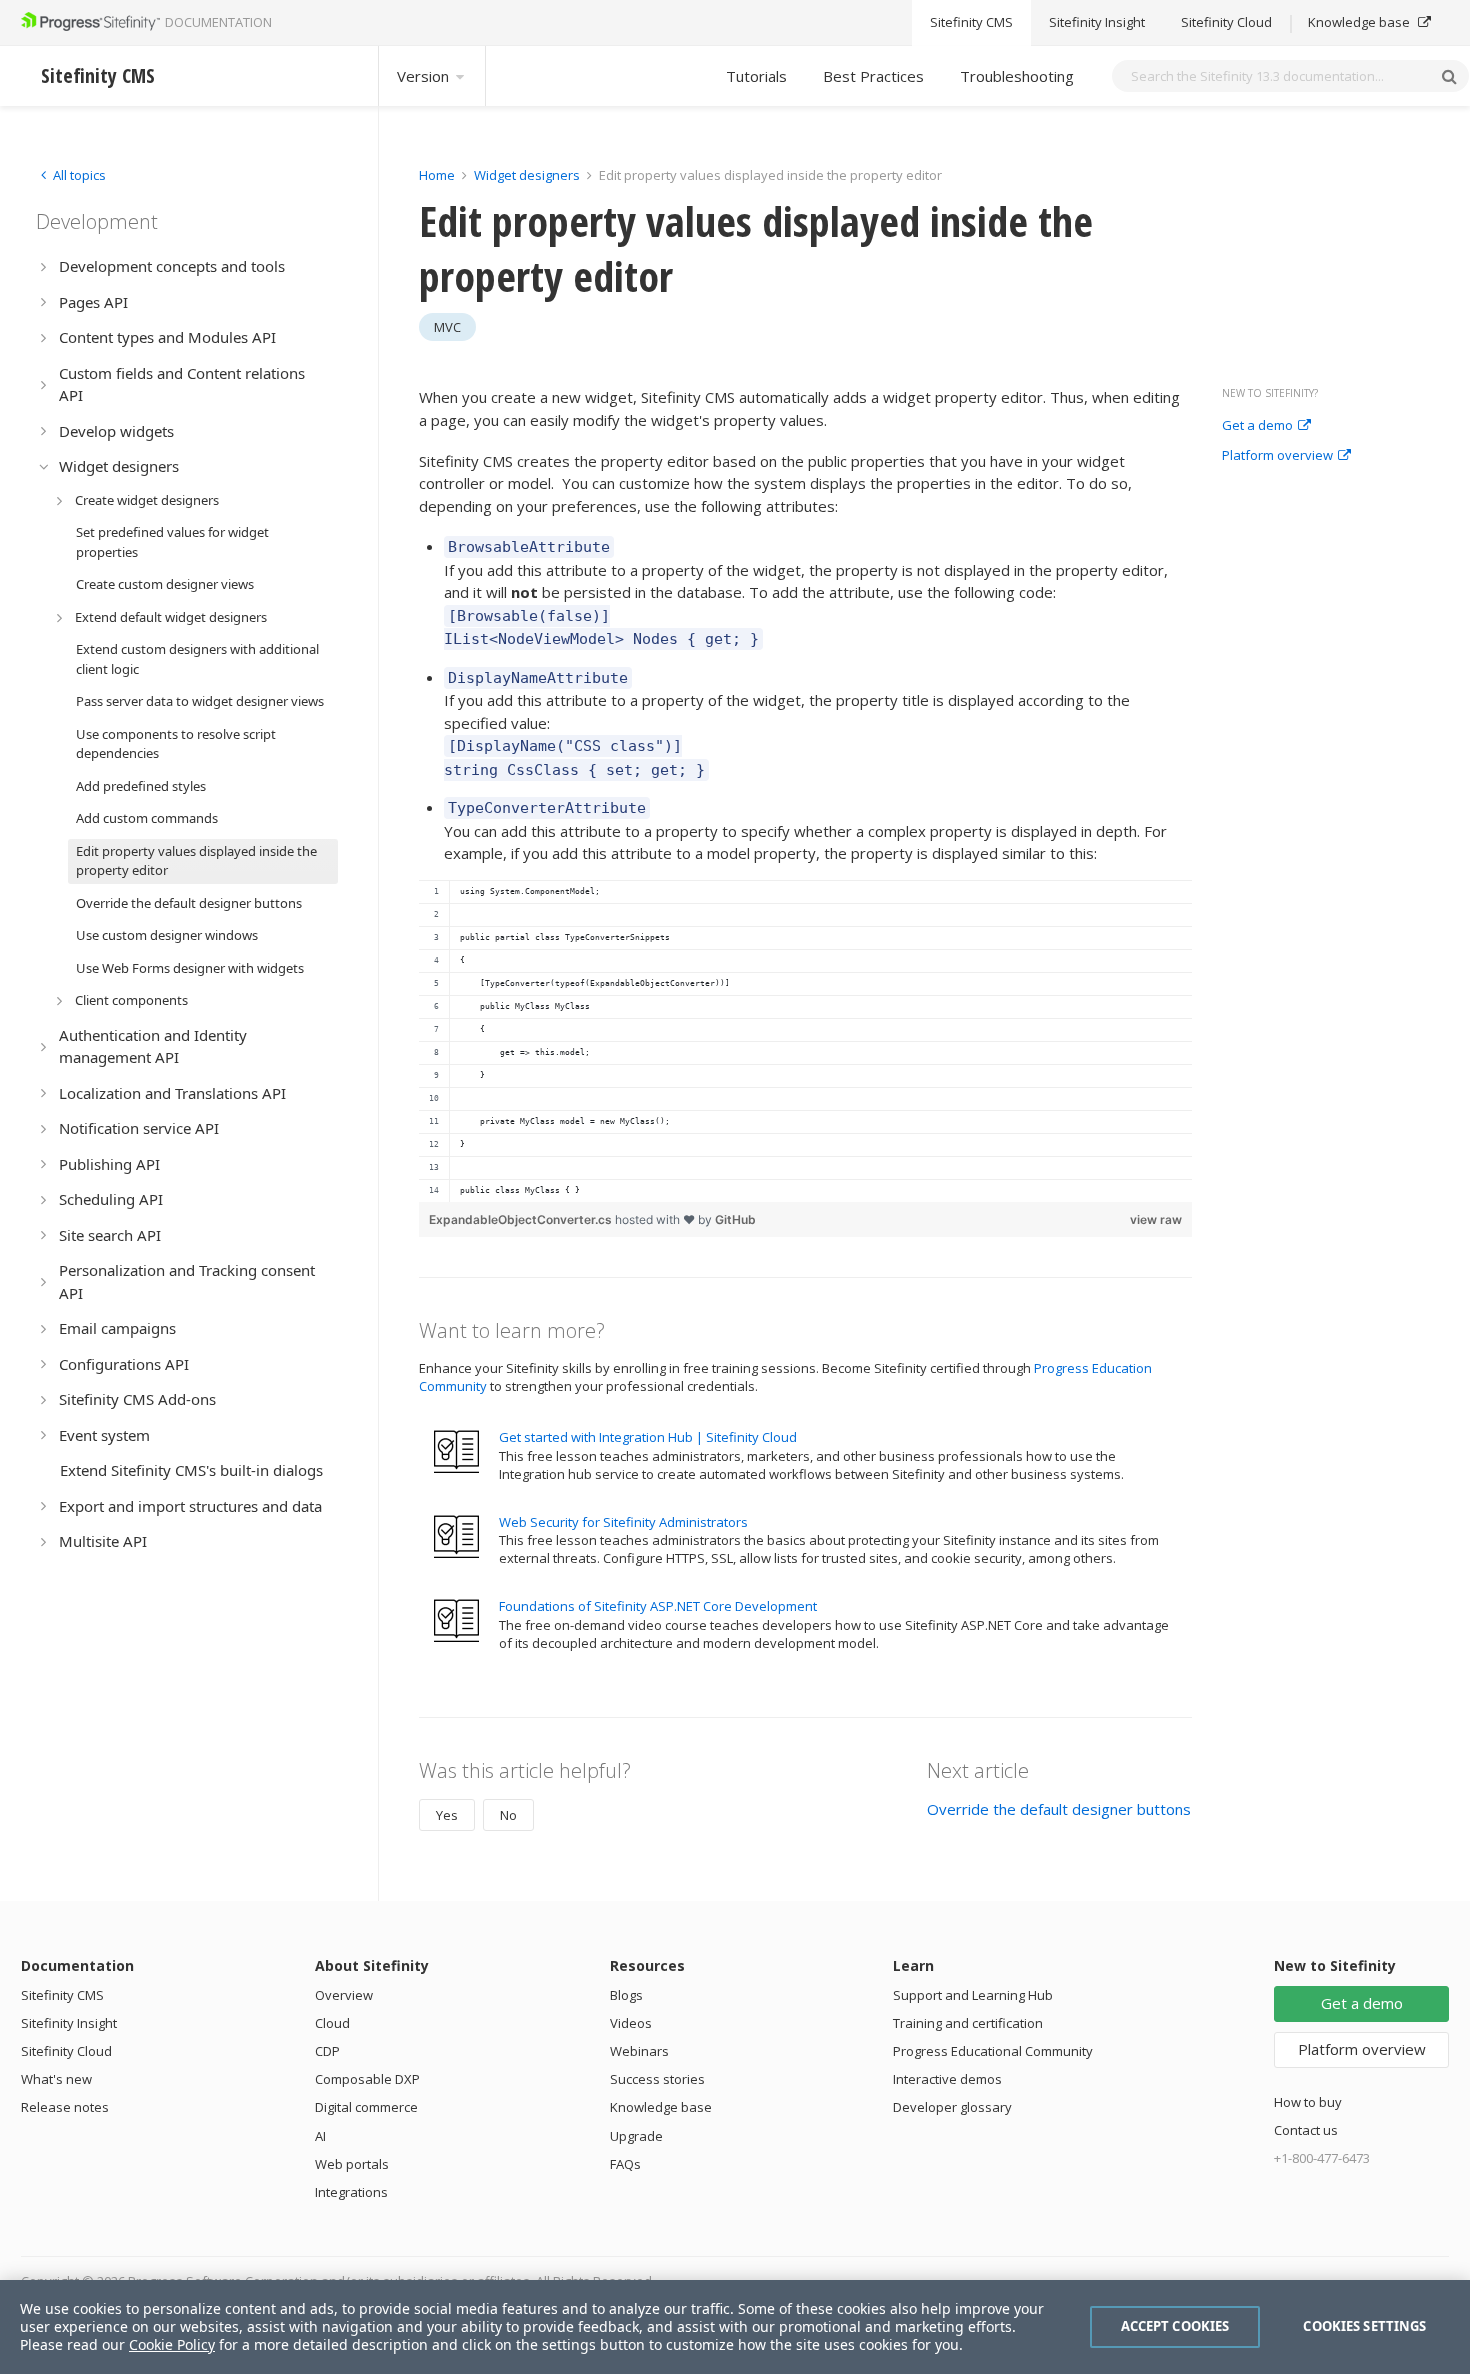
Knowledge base (1360, 23)
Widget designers (528, 175)
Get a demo (1257, 426)
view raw (1156, 1219)
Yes (447, 1815)
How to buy (1308, 2102)
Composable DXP (367, 2079)
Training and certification (968, 2023)
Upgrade (636, 2136)
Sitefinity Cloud (1226, 23)
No (508, 1815)
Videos (631, 2023)
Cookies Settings (1364, 2326)
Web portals (352, 2164)
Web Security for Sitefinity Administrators (623, 1522)
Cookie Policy (172, 2344)
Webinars (639, 2051)
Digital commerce (366, 2107)
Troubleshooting (1017, 76)
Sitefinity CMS (971, 23)
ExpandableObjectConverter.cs (522, 1219)
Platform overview (1277, 456)
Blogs (626, 1995)
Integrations (351, 2192)
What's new (56, 2079)
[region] (805, 1041)
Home (437, 175)
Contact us (1306, 2130)
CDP (327, 2051)
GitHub (735, 1219)
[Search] (1449, 76)
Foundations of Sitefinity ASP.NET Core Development (658, 1606)
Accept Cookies (1175, 2326)
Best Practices (873, 76)
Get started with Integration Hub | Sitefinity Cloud (648, 1437)
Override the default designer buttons (1059, 1809)
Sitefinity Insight (1097, 23)
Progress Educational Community (993, 2051)
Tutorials (756, 76)
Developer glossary (952, 2107)
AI (320, 2136)
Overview (344, 1995)
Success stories (657, 2079)
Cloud (332, 2023)
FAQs (625, 2164)
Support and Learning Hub (973, 1995)
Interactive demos (947, 2079)
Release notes (65, 2107)
